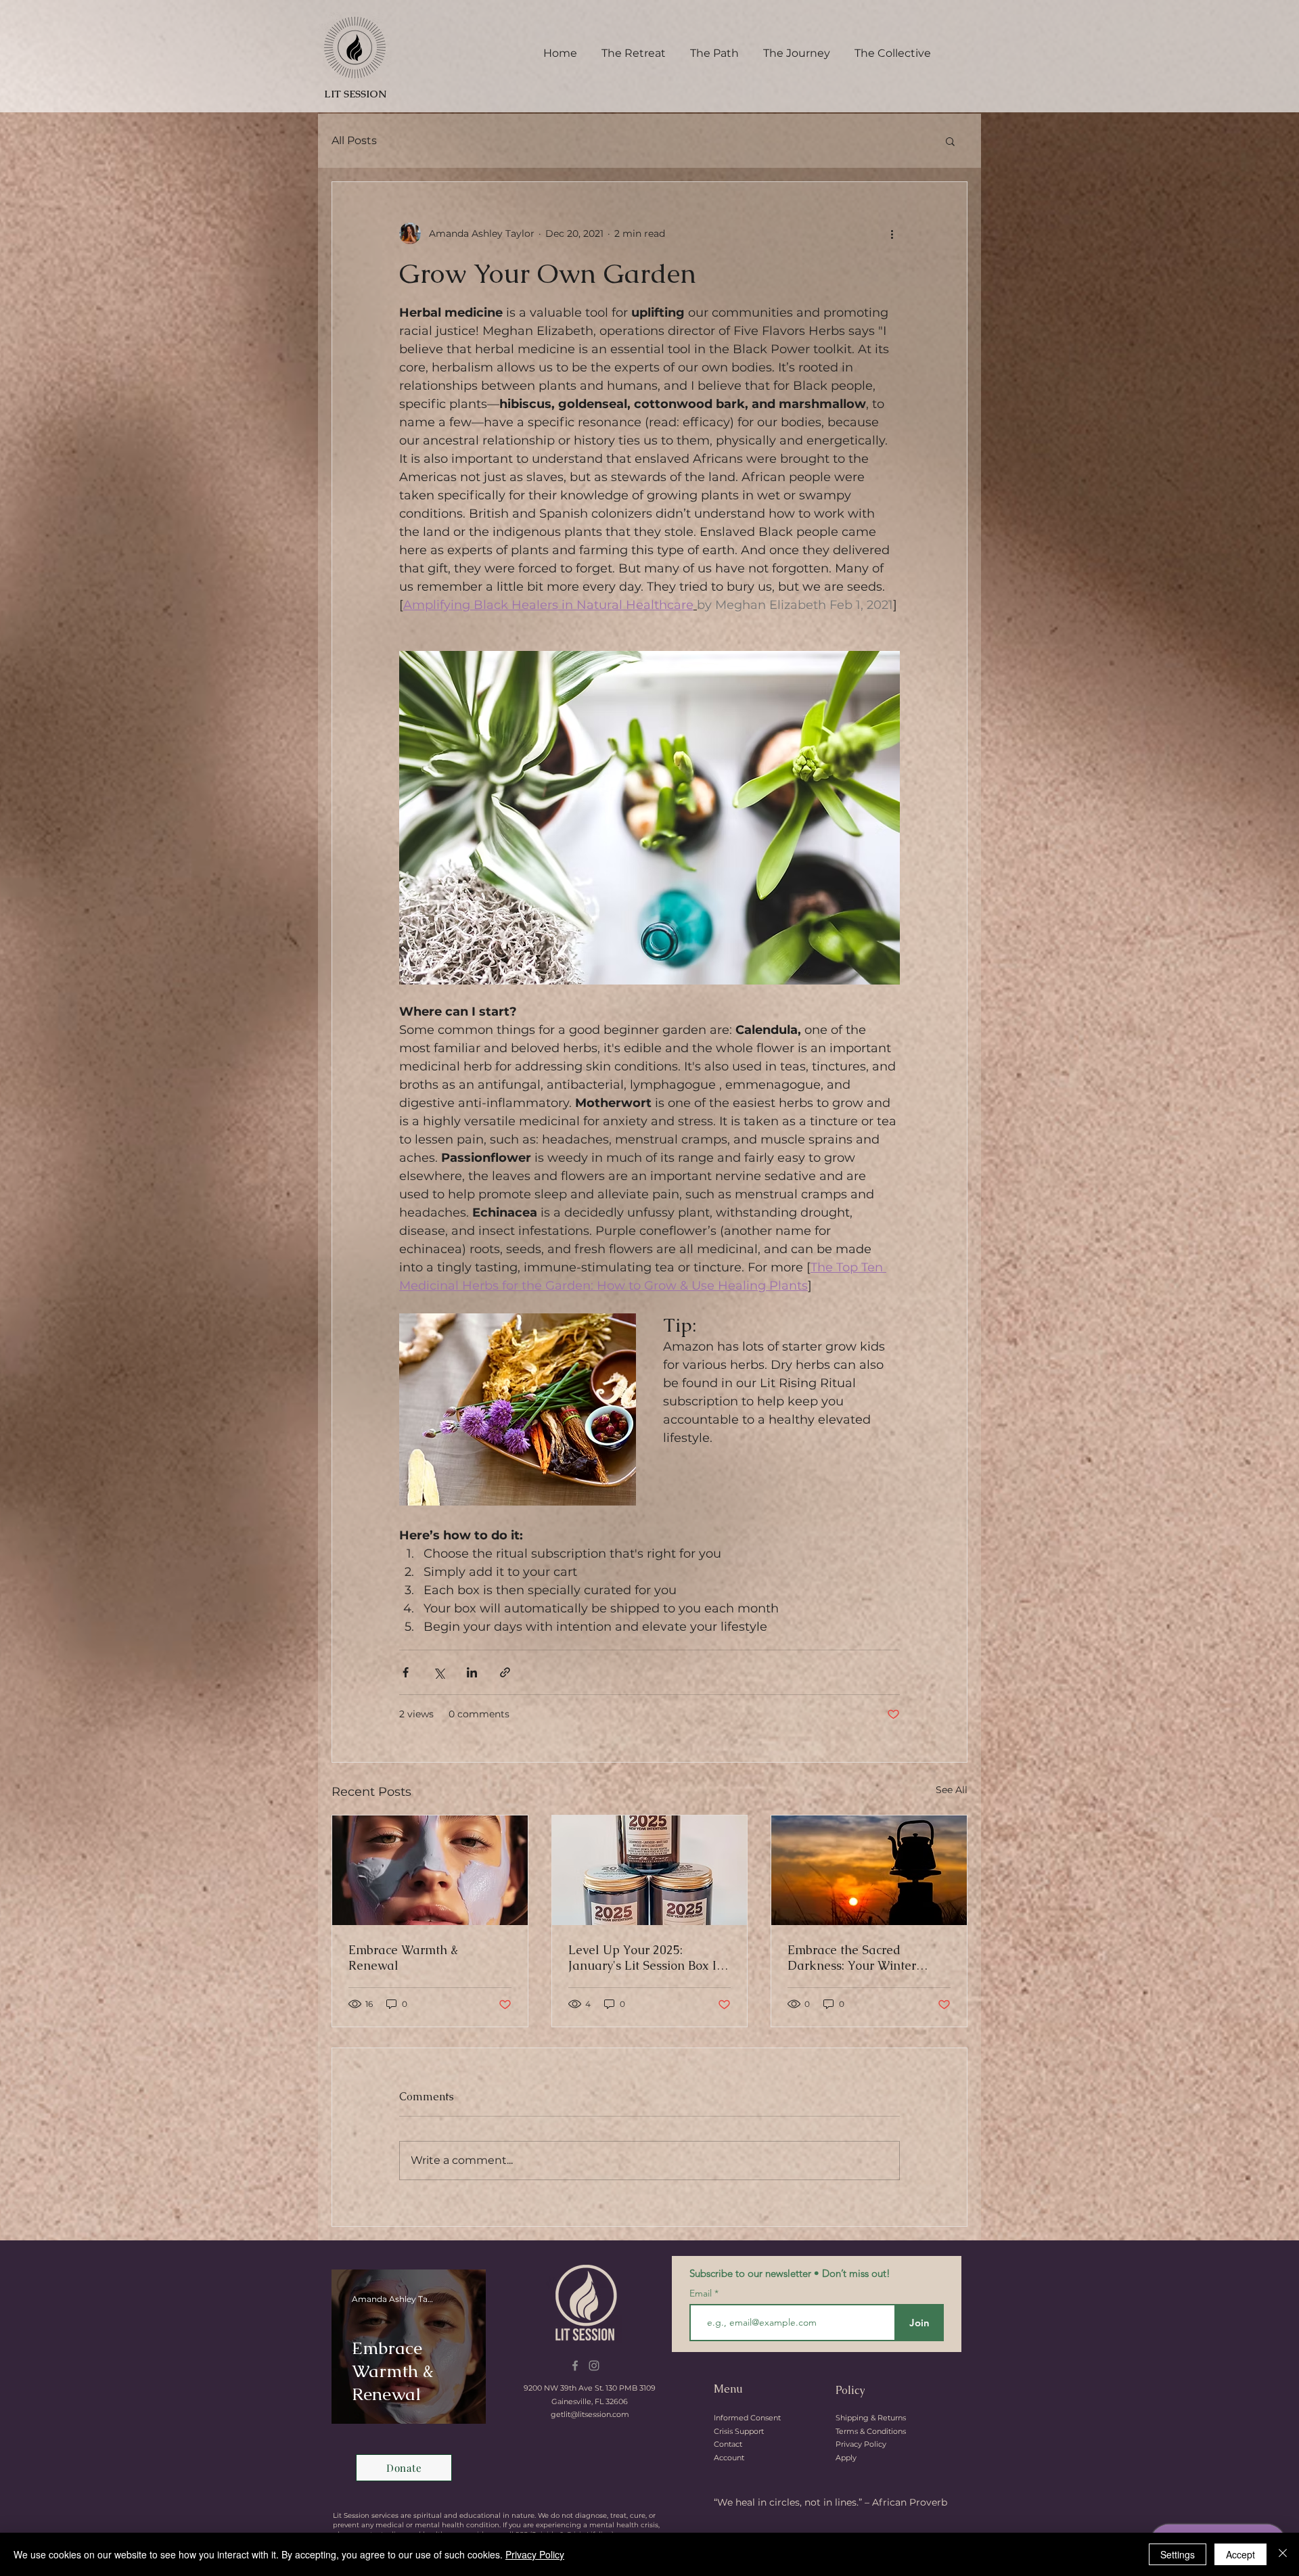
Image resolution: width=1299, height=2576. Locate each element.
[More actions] (892, 233)
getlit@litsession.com (590, 2414)
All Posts (354, 140)
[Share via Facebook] (406, 1672)
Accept (1240, 2554)
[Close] (1283, 2554)
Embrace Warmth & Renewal (403, 1958)
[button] (950, 141)
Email (702, 2293)
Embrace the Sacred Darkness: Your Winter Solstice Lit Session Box (853, 1958)
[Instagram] (594, 2366)
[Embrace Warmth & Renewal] (430, 1870)
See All (952, 1790)
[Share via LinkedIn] (472, 1672)
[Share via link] (505, 1672)
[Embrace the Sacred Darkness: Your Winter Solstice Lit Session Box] (869, 1870)
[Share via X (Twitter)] (439, 1672)
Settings (1178, 2554)
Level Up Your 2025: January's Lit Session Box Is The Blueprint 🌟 (645, 1958)
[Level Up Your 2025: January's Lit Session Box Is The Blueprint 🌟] (650, 1870)
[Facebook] (575, 2366)
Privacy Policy (535, 2554)
